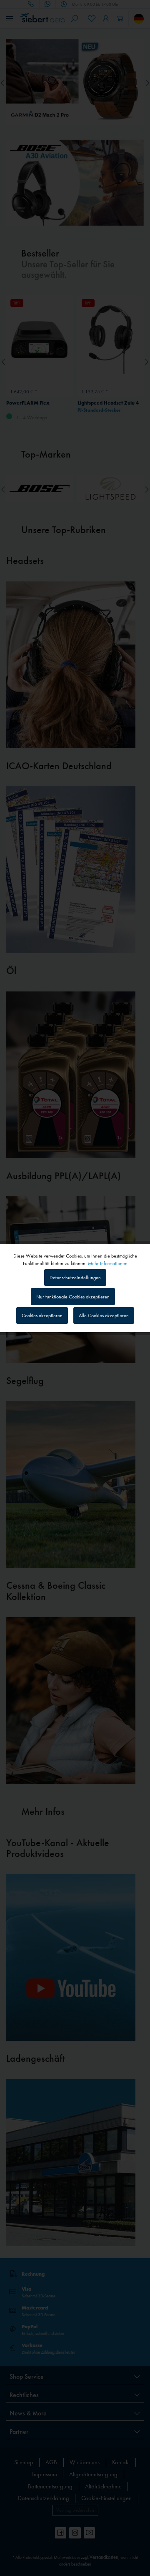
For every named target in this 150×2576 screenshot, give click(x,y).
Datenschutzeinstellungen (75, 1278)
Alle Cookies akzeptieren (104, 1316)
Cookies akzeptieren (42, 1316)
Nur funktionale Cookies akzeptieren (73, 1297)
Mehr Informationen (108, 1263)
